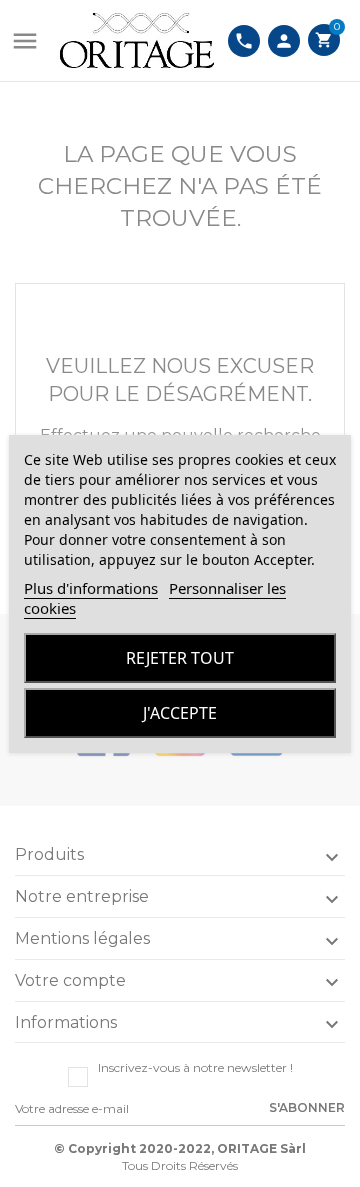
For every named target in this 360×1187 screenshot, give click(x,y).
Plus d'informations (91, 588)
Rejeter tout (180, 658)
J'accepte (180, 713)
